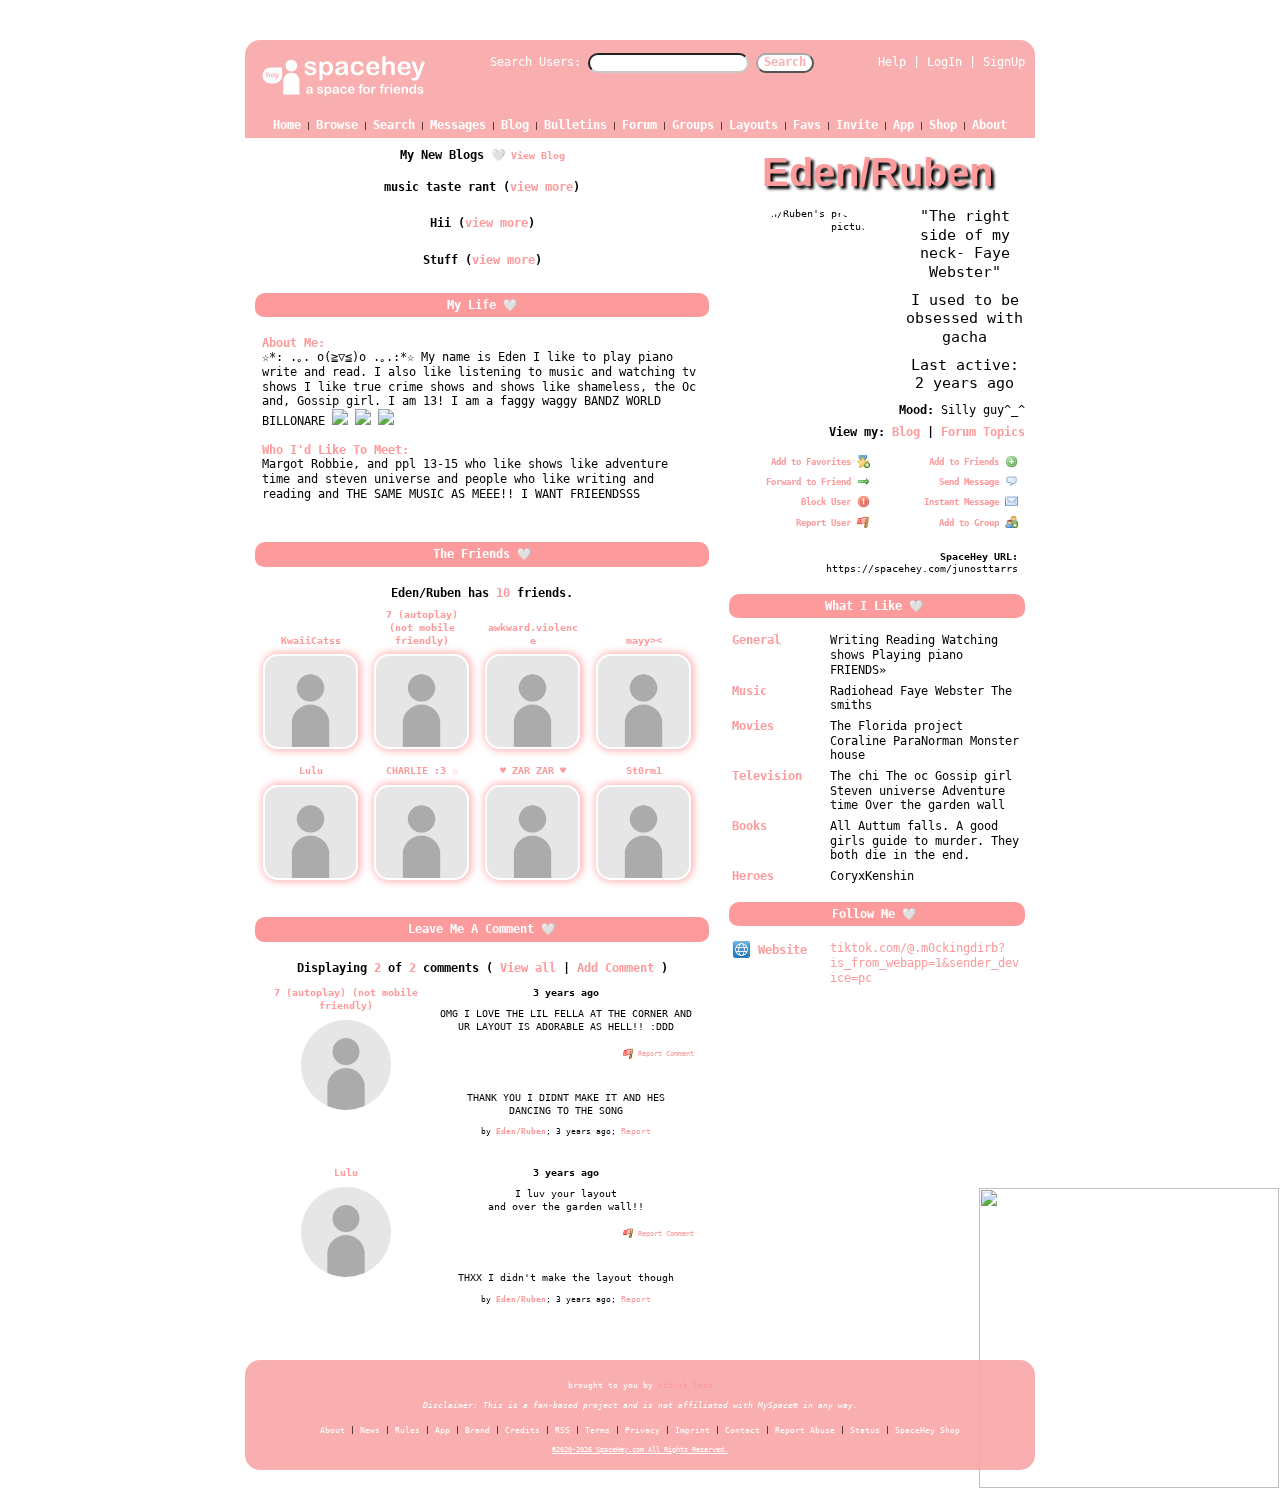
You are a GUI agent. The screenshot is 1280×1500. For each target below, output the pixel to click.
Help (892, 62)
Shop (943, 125)
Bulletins (575, 125)
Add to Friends (966, 462)
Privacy (642, 1430)
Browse (337, 125)
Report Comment (664, 1053)
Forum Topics (983, 432)
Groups (693, 125)
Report (636, 1131)
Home (287, 125)
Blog (515, 125)
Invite (857, 125)
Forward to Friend (811, 482)
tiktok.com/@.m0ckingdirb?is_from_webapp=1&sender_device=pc (924, 962)
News (370, 1430)
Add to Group (971, 523)
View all (528, 968)
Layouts (753, 125)
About (989, 125)
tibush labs (685, 1385)
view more (541, 187)
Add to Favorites (813, 462)
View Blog (538, 155)
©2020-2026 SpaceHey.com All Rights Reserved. (640, 1449)
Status (865, 1430)
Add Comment (615, 968)
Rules (407, 1430)
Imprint (692, 1430)
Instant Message (964, 502)
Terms (597, 1430)
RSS (562, 1430)
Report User (826, 523)
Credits (522, 1430)
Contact (742, 1430)
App (903, 125)
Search (785, 62)
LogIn (944, 62)
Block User (828, 502)
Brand (477, 1430)
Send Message (971, 482)
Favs (807, 125)
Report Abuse (805, 1430)
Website (779, 950)
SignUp (1004, 62)
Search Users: (535, 62)
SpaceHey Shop (927, 1430)
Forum (639, 125)
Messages (458, 125)
